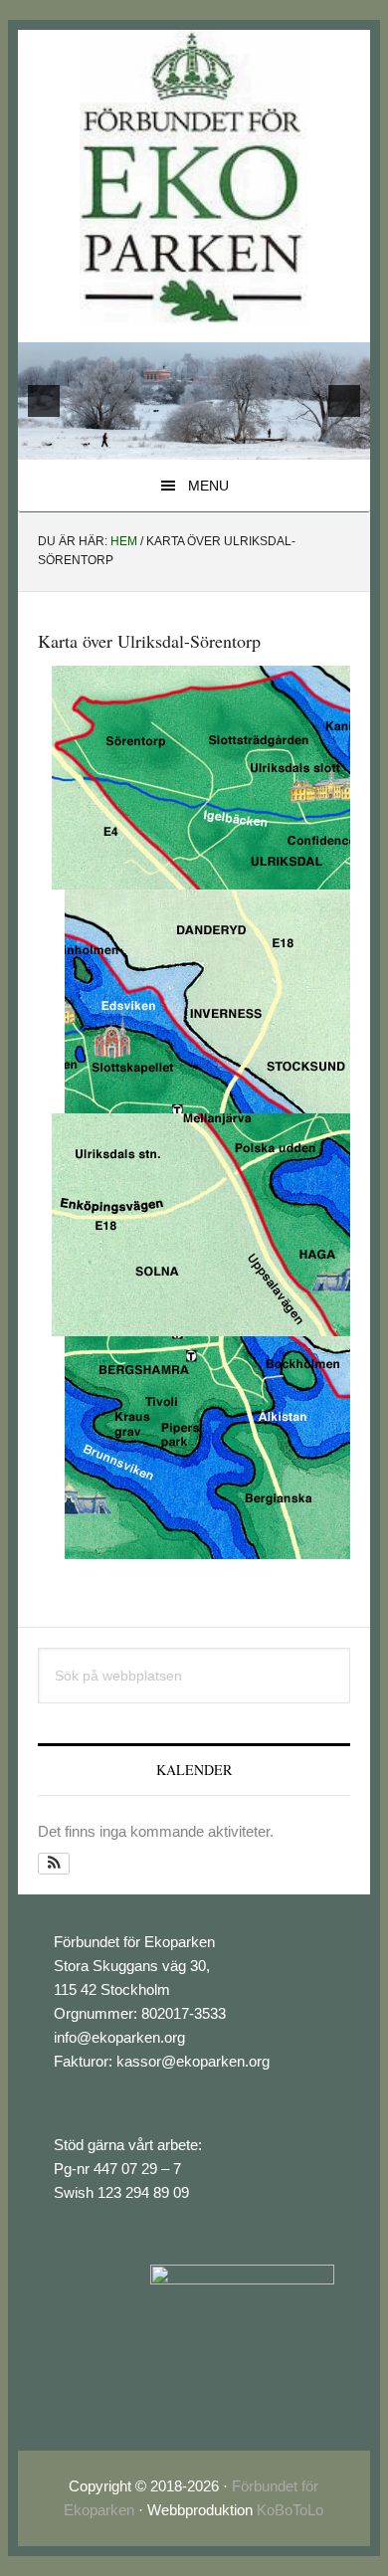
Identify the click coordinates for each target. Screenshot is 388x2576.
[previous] (44, 401)
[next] (344, 401)
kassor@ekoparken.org (193, 2061)
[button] (54, 1864)
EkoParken (194, 178)
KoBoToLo (290, 2510)
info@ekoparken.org (119, 2037)
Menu (208, 486)
